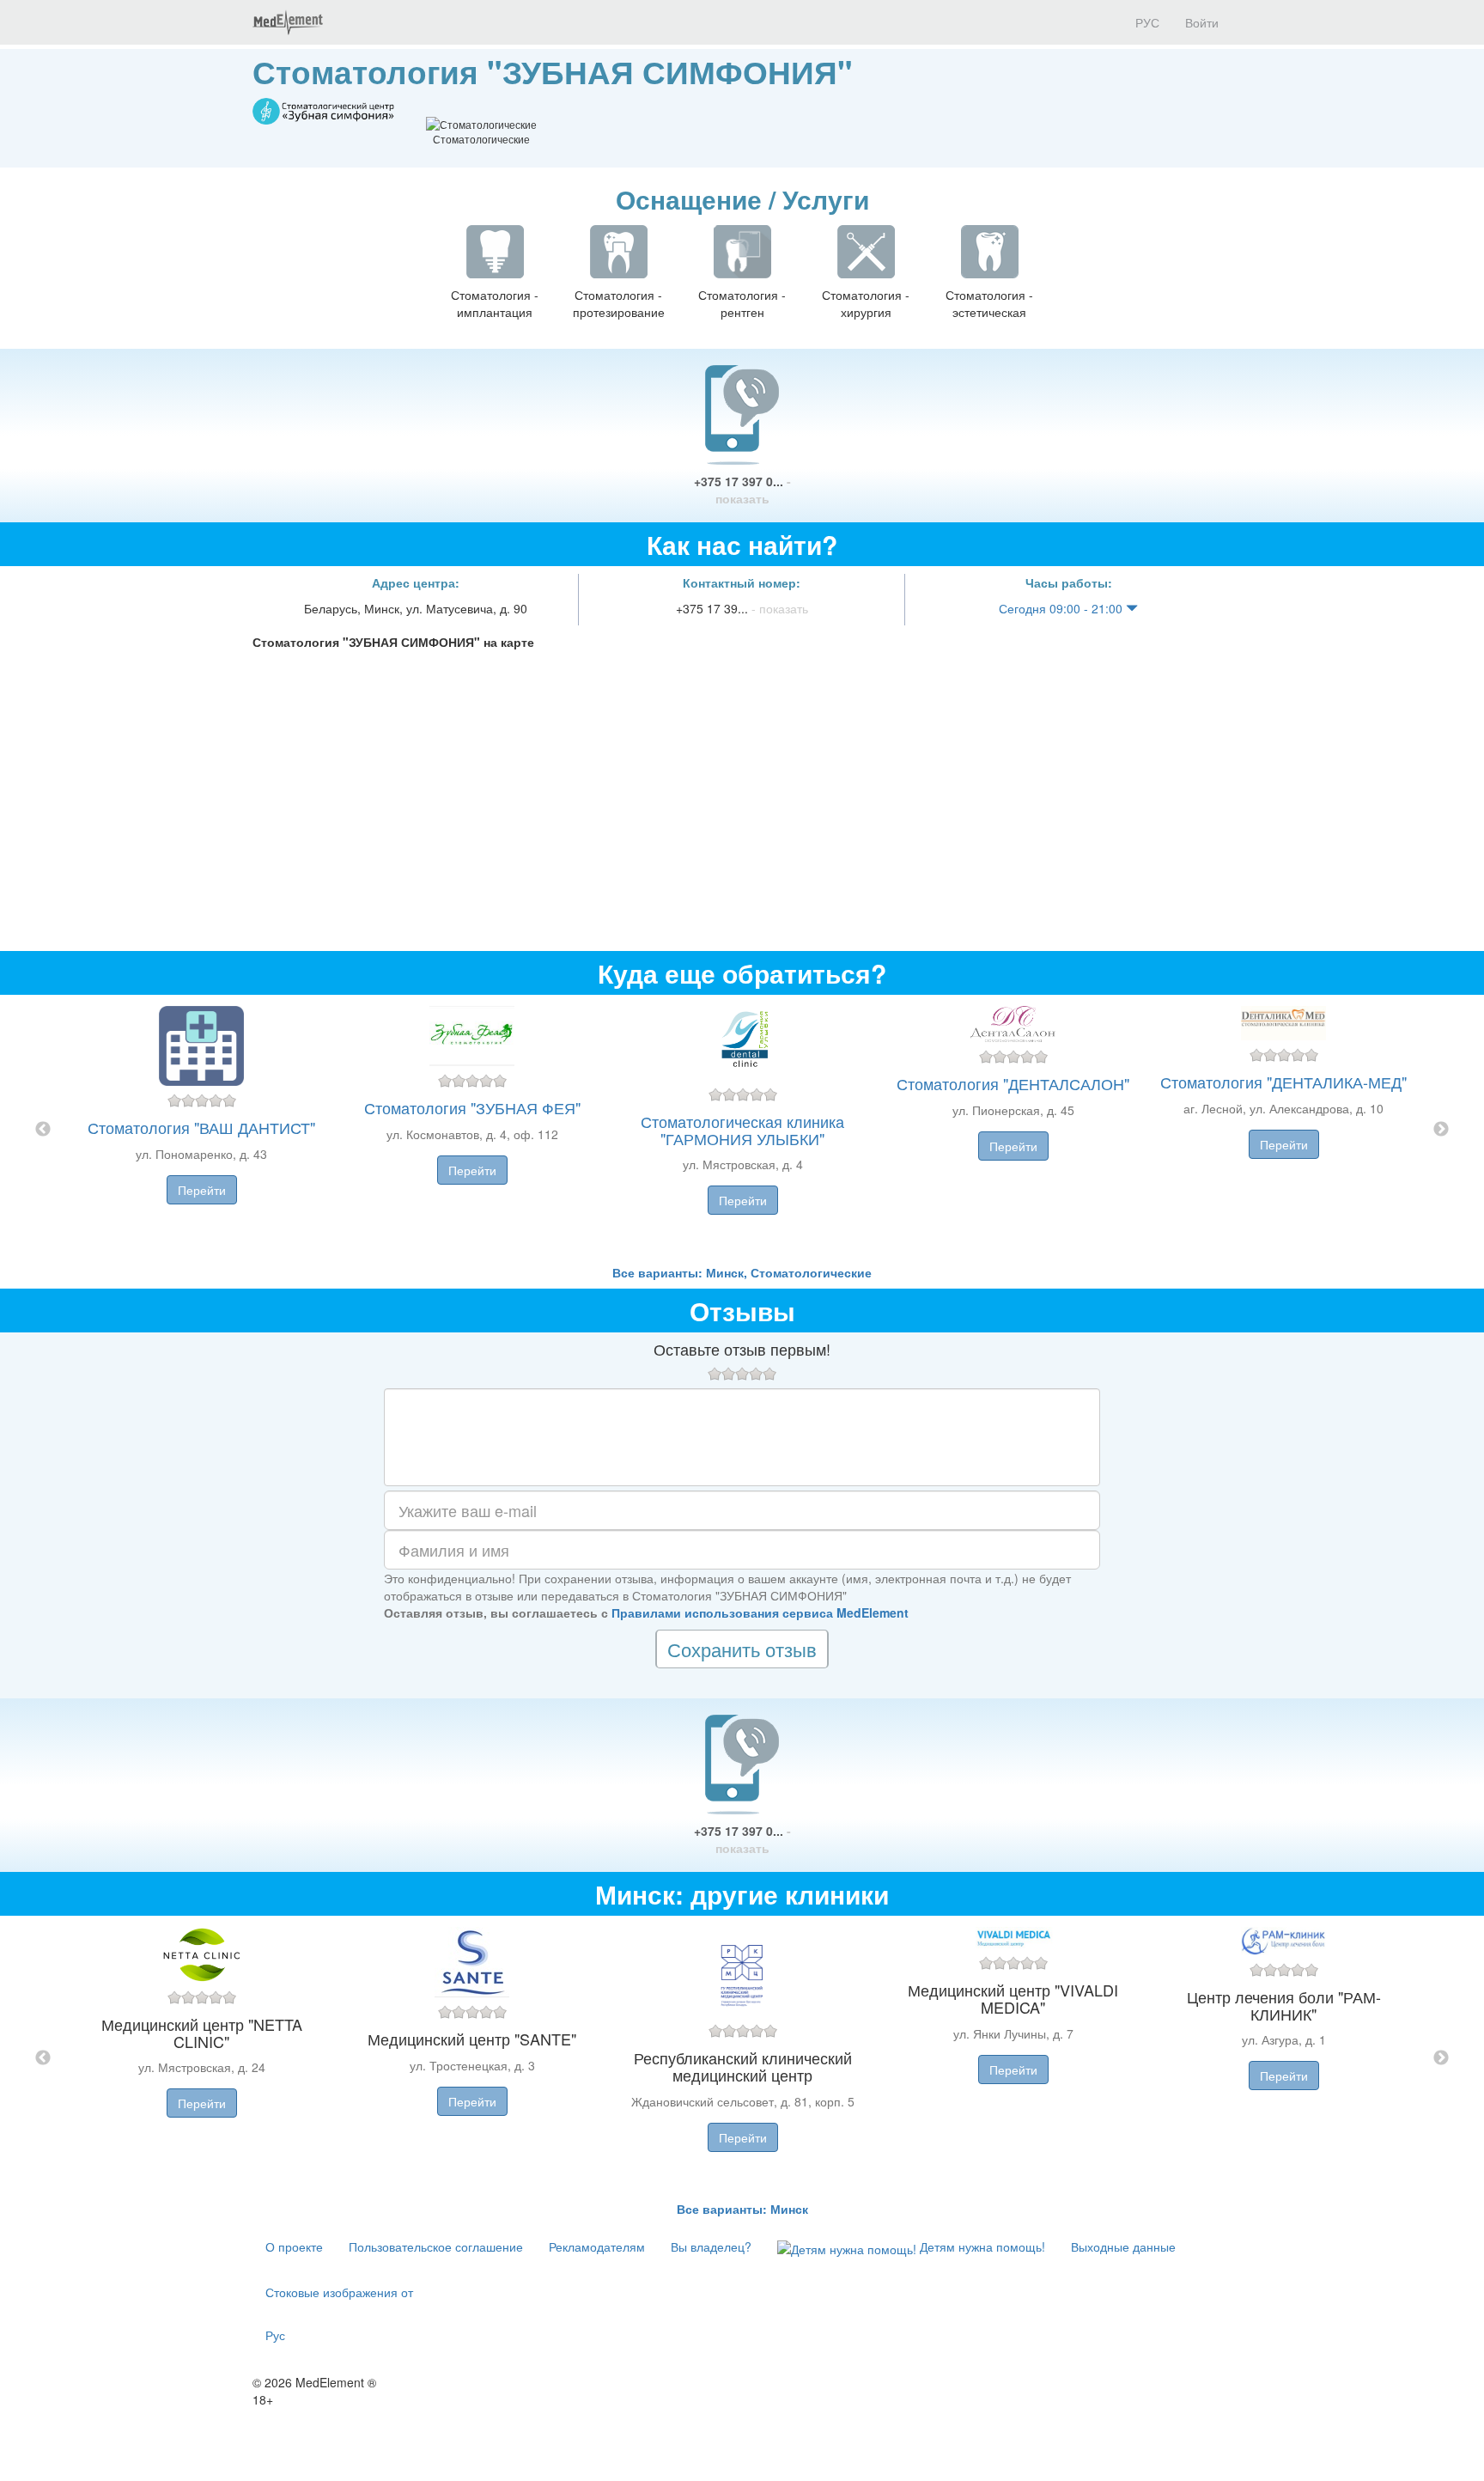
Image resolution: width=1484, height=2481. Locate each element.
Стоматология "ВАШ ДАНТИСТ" (201, 1127)
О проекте (294, 2246)
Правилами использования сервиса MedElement (760, 1612)
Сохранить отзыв (742, 1649)
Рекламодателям (597, 2246)
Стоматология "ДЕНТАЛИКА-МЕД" (1283, 1082)
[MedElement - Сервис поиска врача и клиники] (288, 22)
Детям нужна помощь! (981, 2246)
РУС (1146, 22)
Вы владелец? (711, 2246)
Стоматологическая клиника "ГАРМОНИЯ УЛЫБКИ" (742, 1130)
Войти (1202, 22)
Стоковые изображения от (339, 2292)
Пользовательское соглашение (436, 2246)
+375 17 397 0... (742, 490)
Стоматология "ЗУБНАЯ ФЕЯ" (472, 1107)
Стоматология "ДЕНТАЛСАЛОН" (1013, 1083)
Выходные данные (1123, 2246)
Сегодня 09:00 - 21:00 (1062, 608)
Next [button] (1441, 1130)
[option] (742, 1129)
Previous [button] (43, 1130)
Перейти (202, 1190)
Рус (275, 2335)
